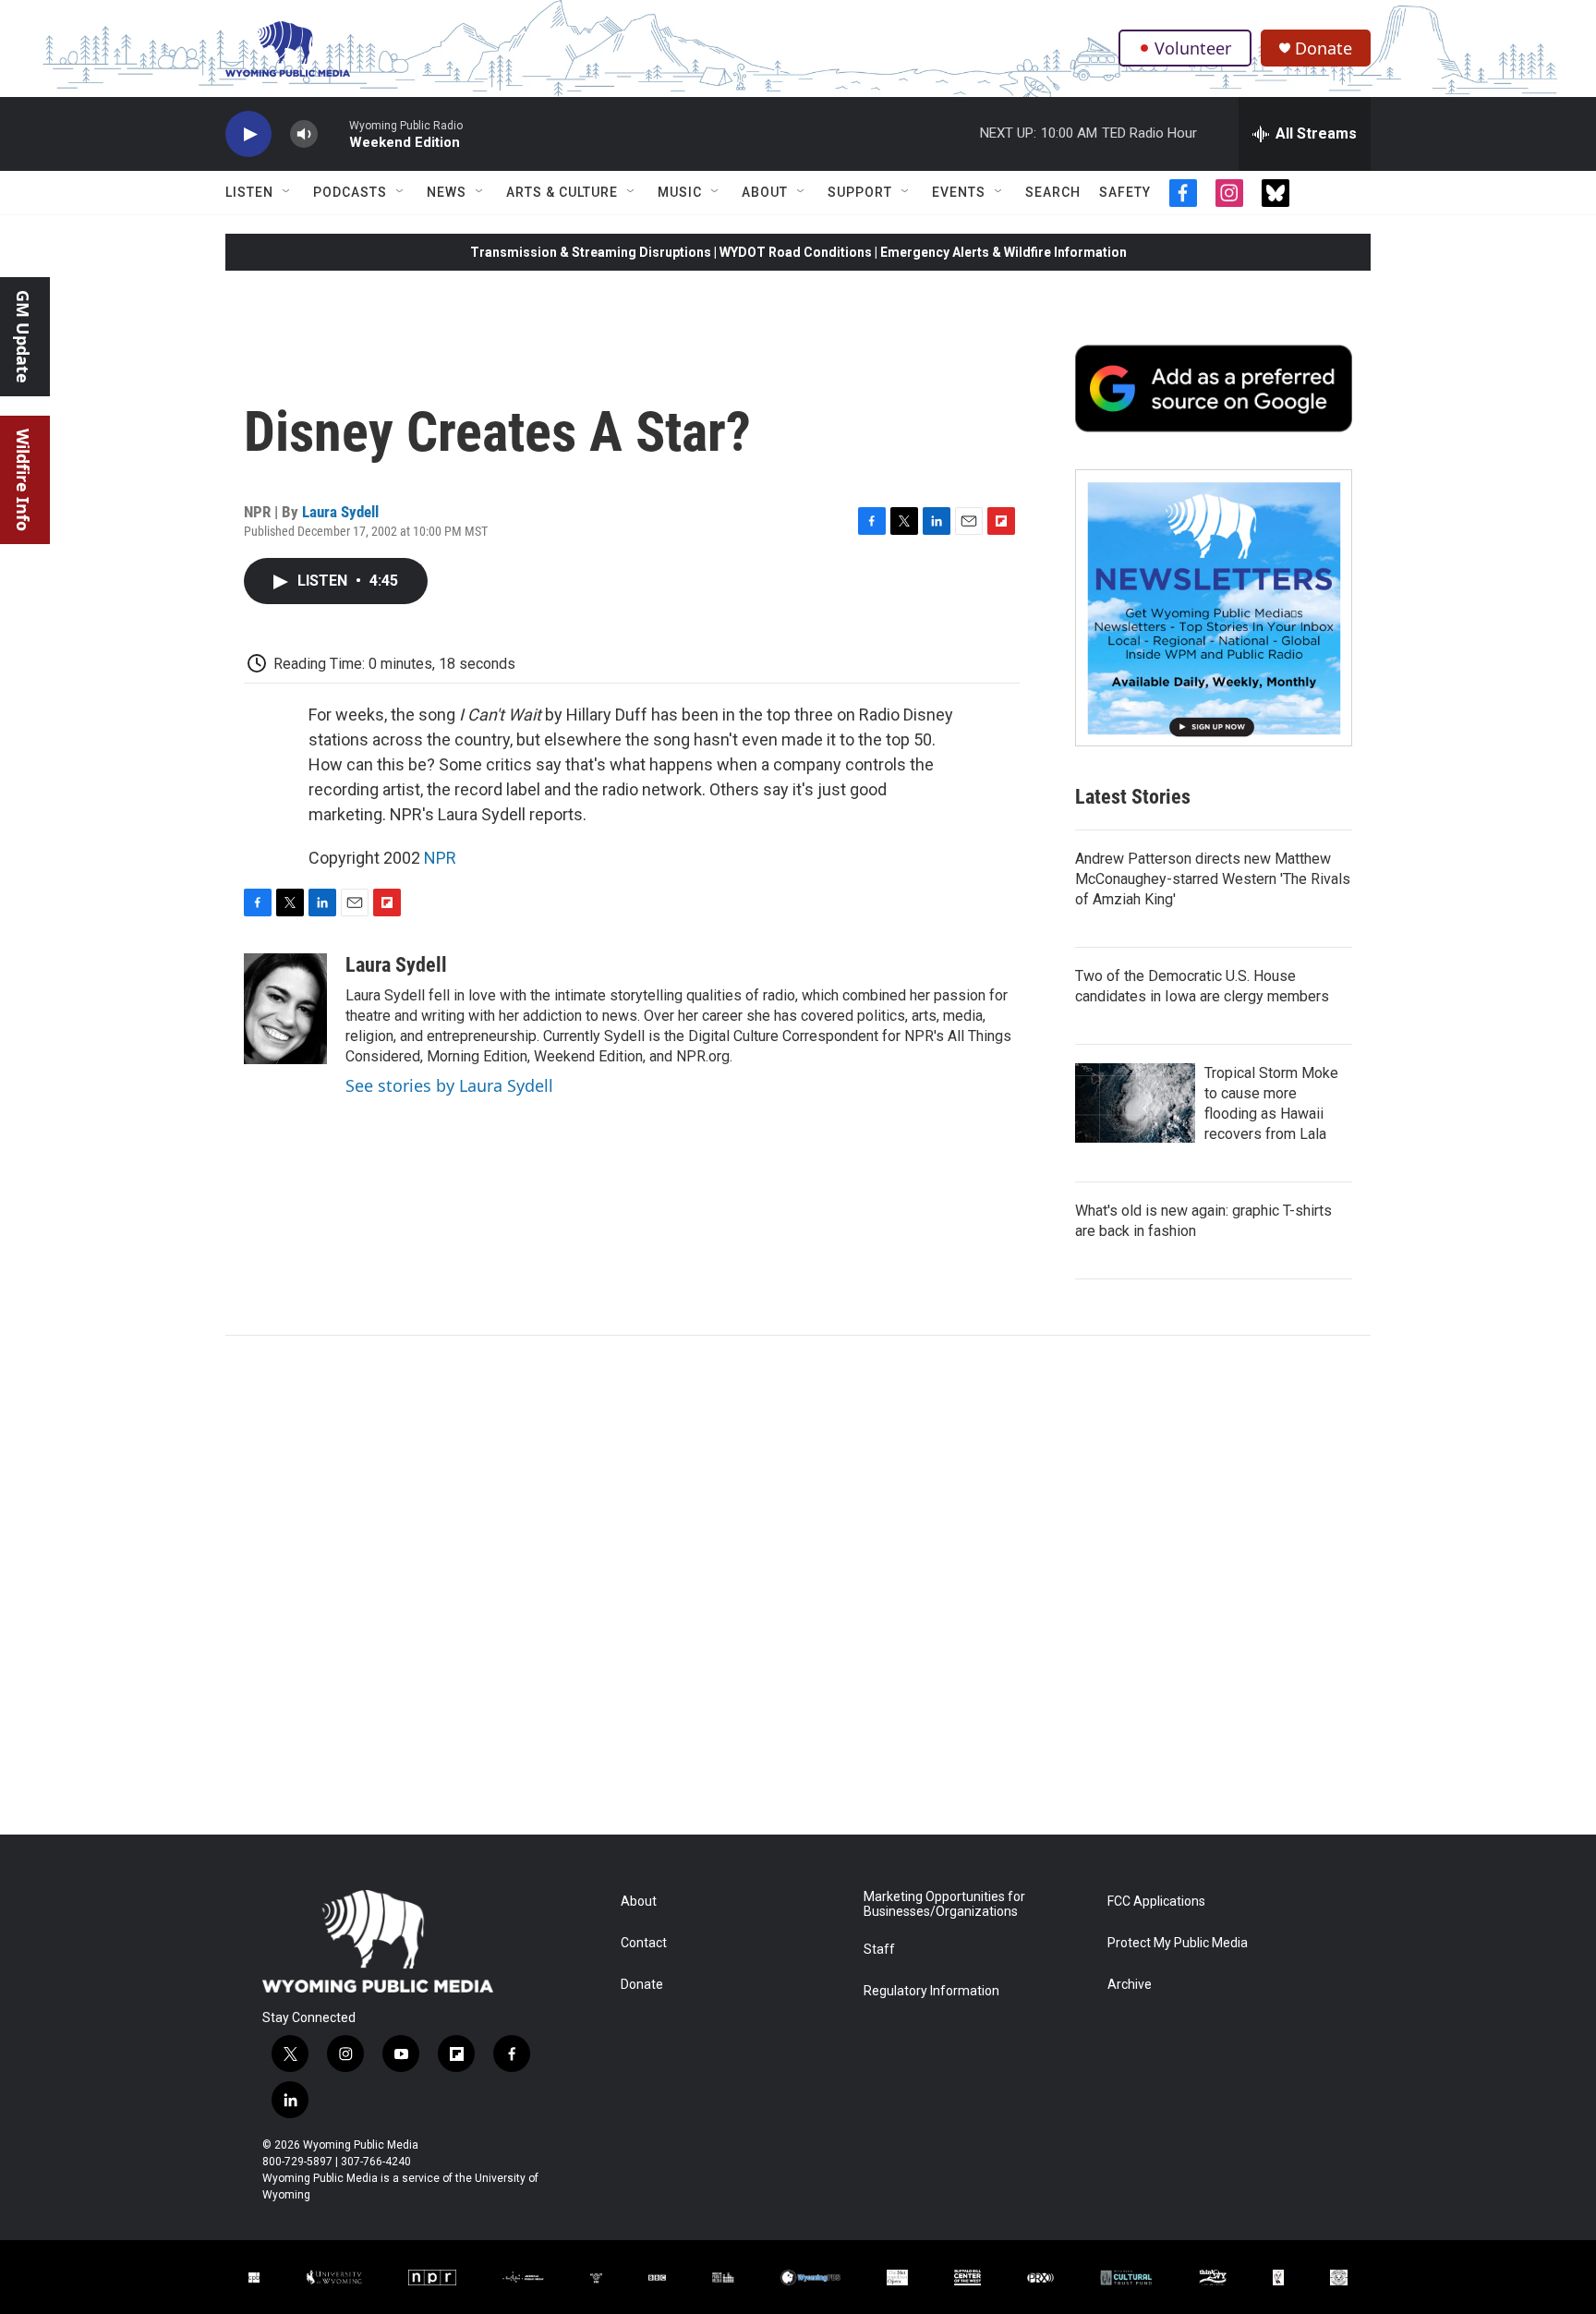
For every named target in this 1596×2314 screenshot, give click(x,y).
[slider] (333, 133)
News (447, 192)
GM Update (23, 337)
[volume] (304, 134)
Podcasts (350, 192)
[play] (248, 134)
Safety (1125, 192)
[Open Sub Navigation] (287, 192)
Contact (644, 1943)
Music (680, 192)
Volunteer (1193, 48)
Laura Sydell (340, 512)
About (765, 192)
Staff (879, 1950)
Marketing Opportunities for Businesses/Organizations (944, 1904)
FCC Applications (1156, 1902)
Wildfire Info (23, 480)
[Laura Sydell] (285, 1009)
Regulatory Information (931, 1991)
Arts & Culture (562, 192)
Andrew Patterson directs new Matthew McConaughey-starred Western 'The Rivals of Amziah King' (1213, 879)
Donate (1324, 48)
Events (959, 192)
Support (860, 192)
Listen (249, 192)
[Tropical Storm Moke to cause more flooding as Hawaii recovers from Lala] (1135, 1103)
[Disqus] (798, 1585)
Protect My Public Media (1178, 1943)
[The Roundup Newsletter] (1214, 608)
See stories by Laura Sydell (449, 1085)
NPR (440, 858)
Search (1053, 192)
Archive (1130, 1985)
